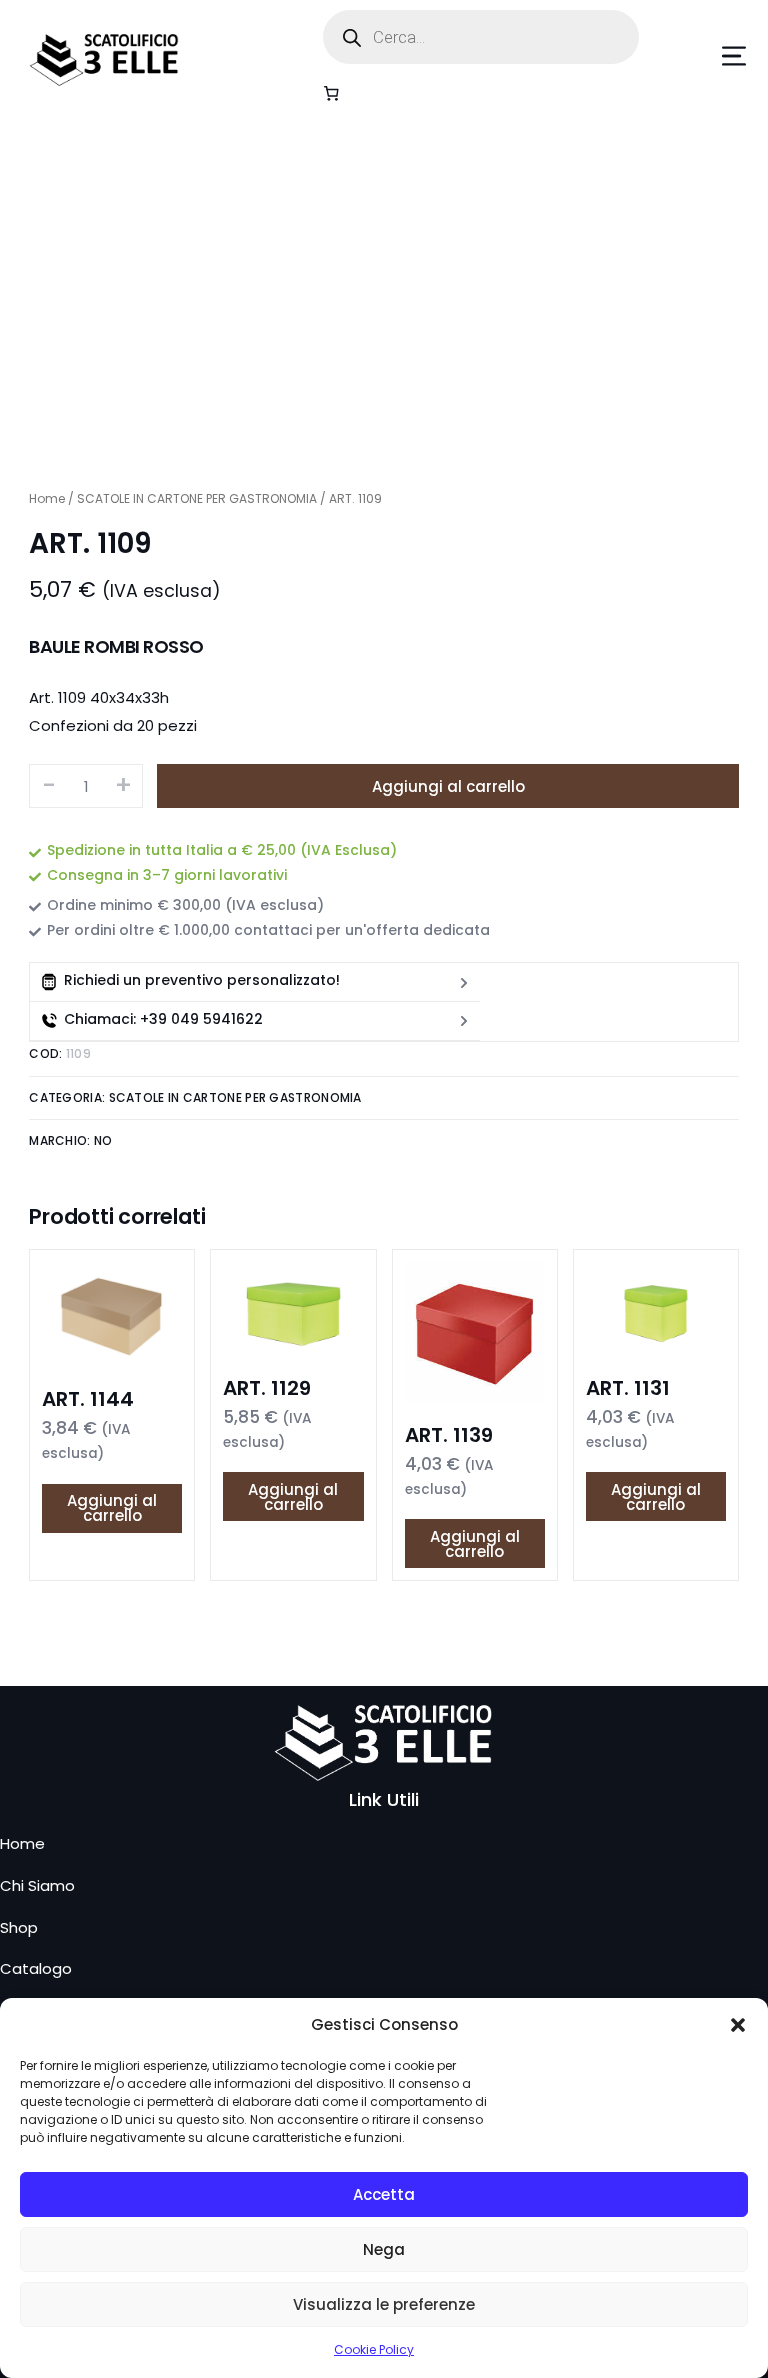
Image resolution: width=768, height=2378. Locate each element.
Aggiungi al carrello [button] (112, 1508)
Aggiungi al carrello (448, 786)
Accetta (384, 2194)
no (103, 1140)
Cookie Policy (374, 2349)
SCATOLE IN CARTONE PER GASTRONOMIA (197, 498)
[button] (738, 2025)
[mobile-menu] (704, 56)
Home (47, 498)
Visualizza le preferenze (384, 2304)
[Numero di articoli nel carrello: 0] (332, 93)
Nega (384, 2249)
